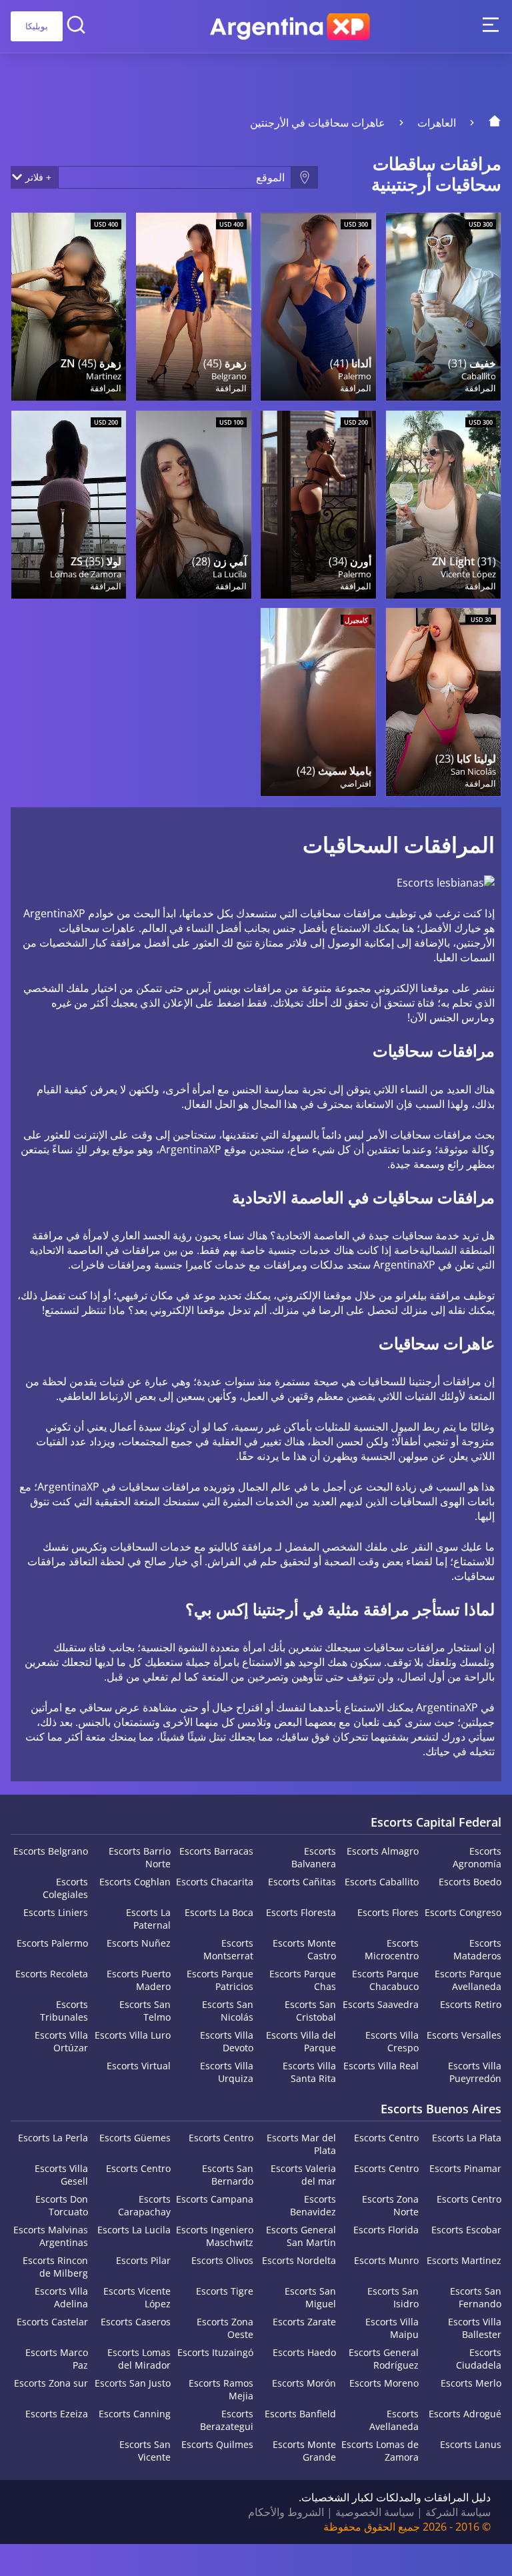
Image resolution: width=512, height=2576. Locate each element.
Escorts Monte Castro (304, 1949)
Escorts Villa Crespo (392, 2041)
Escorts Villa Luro (133, 2035)
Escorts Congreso (463, 1912)
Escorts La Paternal (148, 1919)
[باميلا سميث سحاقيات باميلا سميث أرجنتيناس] (318, 702)
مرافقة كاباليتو (241, 1547)
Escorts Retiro (471, 2004)
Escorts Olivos (222, 2260)
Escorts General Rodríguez (384, 2359)
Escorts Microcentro (392, 1949)
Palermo (354, 376)
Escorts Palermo (52, 1943)
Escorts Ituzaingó (215, 2352)
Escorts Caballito (382, 1882)
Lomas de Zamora (86, 574)
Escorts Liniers (56, 1912)
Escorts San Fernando (476, 2297)
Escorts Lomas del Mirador (139, 2359)
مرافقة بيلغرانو (428, 1295)
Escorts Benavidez (313, 2205)
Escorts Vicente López (137, 2297)
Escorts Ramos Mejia (221, 2389)
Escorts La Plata (467, 2138)
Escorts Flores (388, 1912)
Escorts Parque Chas (303, 1980)
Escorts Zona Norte (390, 2205)
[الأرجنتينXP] (290, 27)
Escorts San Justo (133, 2383)
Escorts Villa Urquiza (227, 2072)
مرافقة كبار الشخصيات (90, 943)
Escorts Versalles (464, 2035)
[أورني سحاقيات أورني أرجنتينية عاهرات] (318, 505)
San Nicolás (473, 771)
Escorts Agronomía (477, 1857)
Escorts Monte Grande (304, 2451)
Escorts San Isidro (393, 2297)
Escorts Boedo (470, 1882)
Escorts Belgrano (51, 1851)
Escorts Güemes (135, 2138)
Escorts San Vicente (145, 2451)
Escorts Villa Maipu (392, 2328)
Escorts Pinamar (465, 2168)
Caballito (479, 376)
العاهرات (437, 123)
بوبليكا (37, 26)
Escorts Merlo (471, 2383)
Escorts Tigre (225, 2291)
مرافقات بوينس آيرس (234, 988)
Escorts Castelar (52, 2322)
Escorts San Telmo (145, 2011)
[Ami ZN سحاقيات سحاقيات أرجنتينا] (193, 505)
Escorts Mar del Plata (301, 2144)
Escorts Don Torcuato (62, 2205)
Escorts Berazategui (227, 2420)
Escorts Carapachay (144, 2205)
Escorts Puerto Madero (139, 1980)
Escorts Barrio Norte (140, 1857)
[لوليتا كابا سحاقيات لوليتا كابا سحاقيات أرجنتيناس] (443, 702)
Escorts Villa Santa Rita (309, 2072)
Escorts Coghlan (135, 1882)
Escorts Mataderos (477, 1949)
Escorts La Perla (53, 2138)
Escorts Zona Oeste (225, 2328)
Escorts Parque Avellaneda (468, 1980)
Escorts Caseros (136, 2322)
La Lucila (229, 574)
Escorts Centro (386, 2138)
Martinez (104, 376)
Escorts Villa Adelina (61, 2297)
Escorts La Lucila (134, 2230)
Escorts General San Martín (301, 2236)
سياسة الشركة (458, 2512)
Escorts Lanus (471, 2444)
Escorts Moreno (384, 2383)
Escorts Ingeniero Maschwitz (215, 2236)
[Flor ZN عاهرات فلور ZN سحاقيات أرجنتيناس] (69, 307)
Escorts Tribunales (64, 2011)
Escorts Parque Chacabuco (385, 1980)
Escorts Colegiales (65, 1888)
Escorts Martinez (464, 2260)
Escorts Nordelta (299, 2260)
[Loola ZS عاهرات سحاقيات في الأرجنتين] (69, 505)
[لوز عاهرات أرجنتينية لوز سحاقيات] (443, 307)
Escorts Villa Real (381, 2066)
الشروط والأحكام (286, 2512)
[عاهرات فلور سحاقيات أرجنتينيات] (193, 307)
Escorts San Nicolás (228, 2011)
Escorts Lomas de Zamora (380, 2451)
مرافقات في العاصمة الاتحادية (95, 1250)
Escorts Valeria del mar (303, 2175)
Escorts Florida (386, 2230)
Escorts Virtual (139, 2066)
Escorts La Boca (219, 1912)
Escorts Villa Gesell (61, 2175)
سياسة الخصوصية (375, 2512)
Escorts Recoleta (52, 1974)
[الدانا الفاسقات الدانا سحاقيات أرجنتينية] (318, 307)
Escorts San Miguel (310, 2297)
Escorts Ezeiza (57, 2414)
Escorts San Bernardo (228, 2175)
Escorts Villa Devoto (227, 2041)
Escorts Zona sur (51, 2383)
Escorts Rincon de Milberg (55, 2267)
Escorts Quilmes (217, 2444)
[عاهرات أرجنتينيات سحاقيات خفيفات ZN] (443, 505)
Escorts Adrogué (465, 2414)
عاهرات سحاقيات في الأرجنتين (318, 123)
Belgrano (229, 376)
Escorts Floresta (301, 1912)
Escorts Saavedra (381, 2004)
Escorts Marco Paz (57, 2359)
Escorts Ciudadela (479, 2359)
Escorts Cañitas (302, 1882)
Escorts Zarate (304, 2322)
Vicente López (468, 574)
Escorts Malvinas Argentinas (51, 2236)
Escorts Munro (386, 2260)
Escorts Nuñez (139, 1943)
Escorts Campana (215, 2199)
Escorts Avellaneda (394, 2420)
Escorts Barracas (216, 1851)
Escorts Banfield (300, 2414)
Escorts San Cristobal (310, 2011)
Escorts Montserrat (228, 1949)
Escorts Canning (135, 2414)
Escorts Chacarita (215, 1882)
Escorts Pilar (143, 2260)
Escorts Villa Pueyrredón (475, 2072)
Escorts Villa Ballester (475, 2328)
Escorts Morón (304, 2383)
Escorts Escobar (466, 2230)
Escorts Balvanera (314, 1857)
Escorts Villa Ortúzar (61, 2041)
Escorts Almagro (383, 1851)
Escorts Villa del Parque (301, 2041)
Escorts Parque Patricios (220, 1980)
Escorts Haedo (304, 2352)
